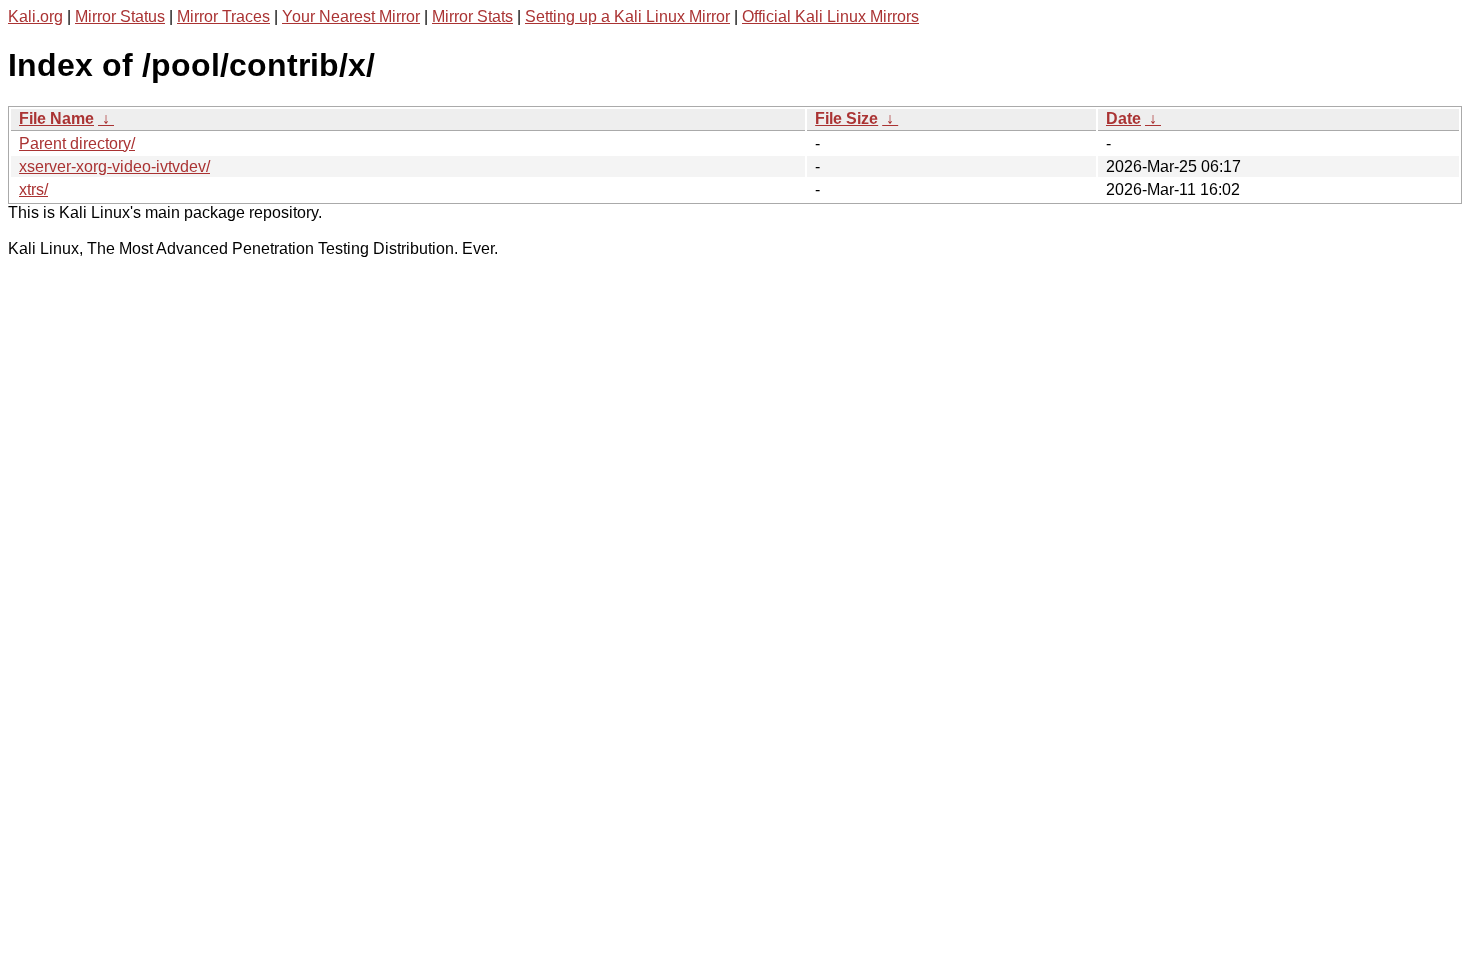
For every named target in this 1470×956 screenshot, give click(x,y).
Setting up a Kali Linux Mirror (627, 16)
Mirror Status (120, 16)
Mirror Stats (472, 16)
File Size (846, 118)
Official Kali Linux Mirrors (830, 16)
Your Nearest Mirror (351, 16)
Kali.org (35, 16)
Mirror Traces (223, 16)
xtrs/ (33, 189)
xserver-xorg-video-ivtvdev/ (114, 166)
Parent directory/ (77, 143)
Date (1123, 118)
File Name (56, 118)
